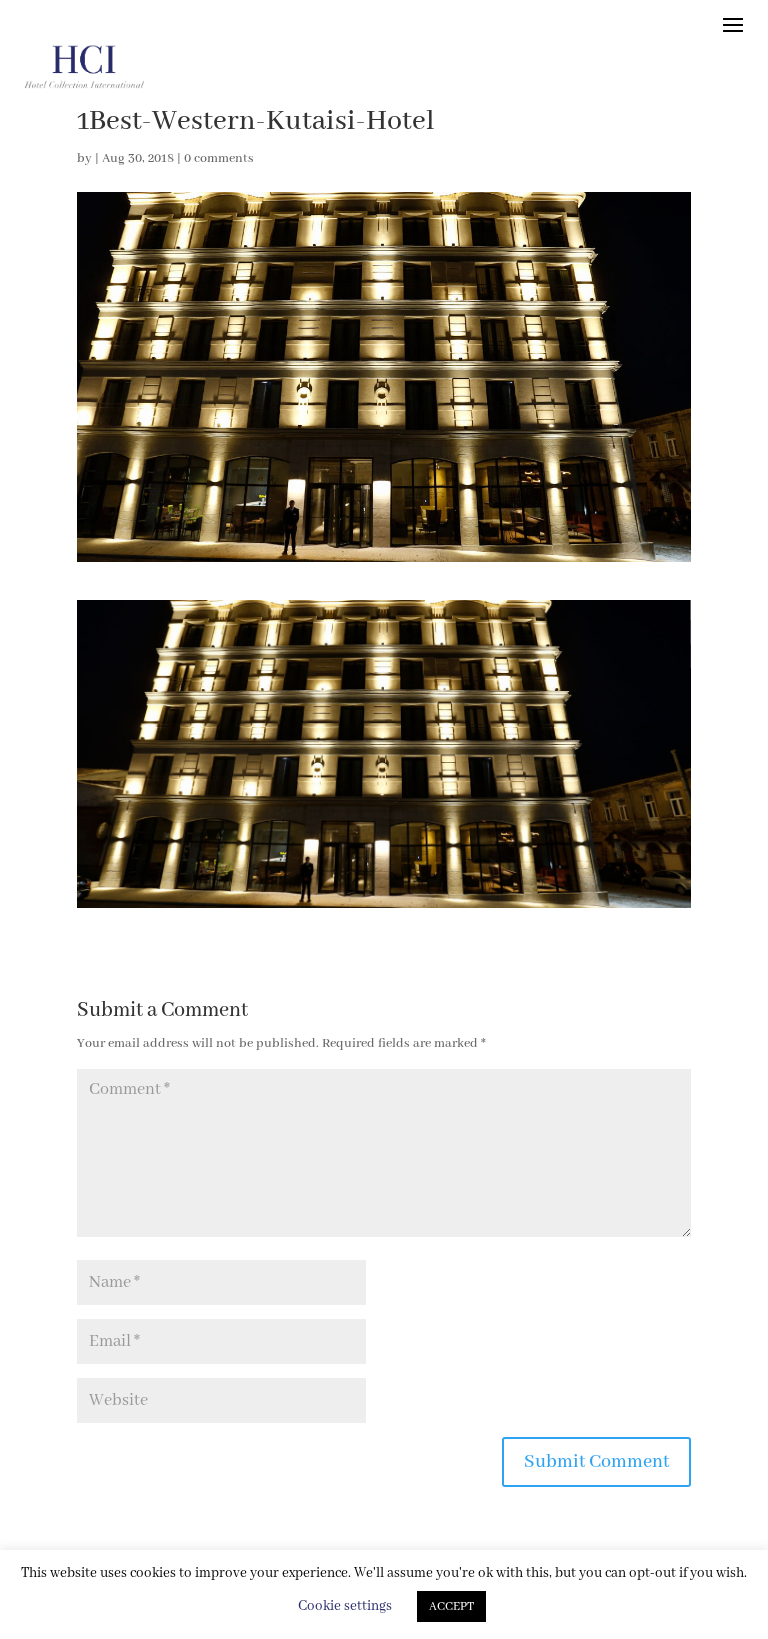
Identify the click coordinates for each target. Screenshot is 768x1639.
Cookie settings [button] (345, 1606)
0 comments (219, 158)
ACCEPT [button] (451, 1606)
